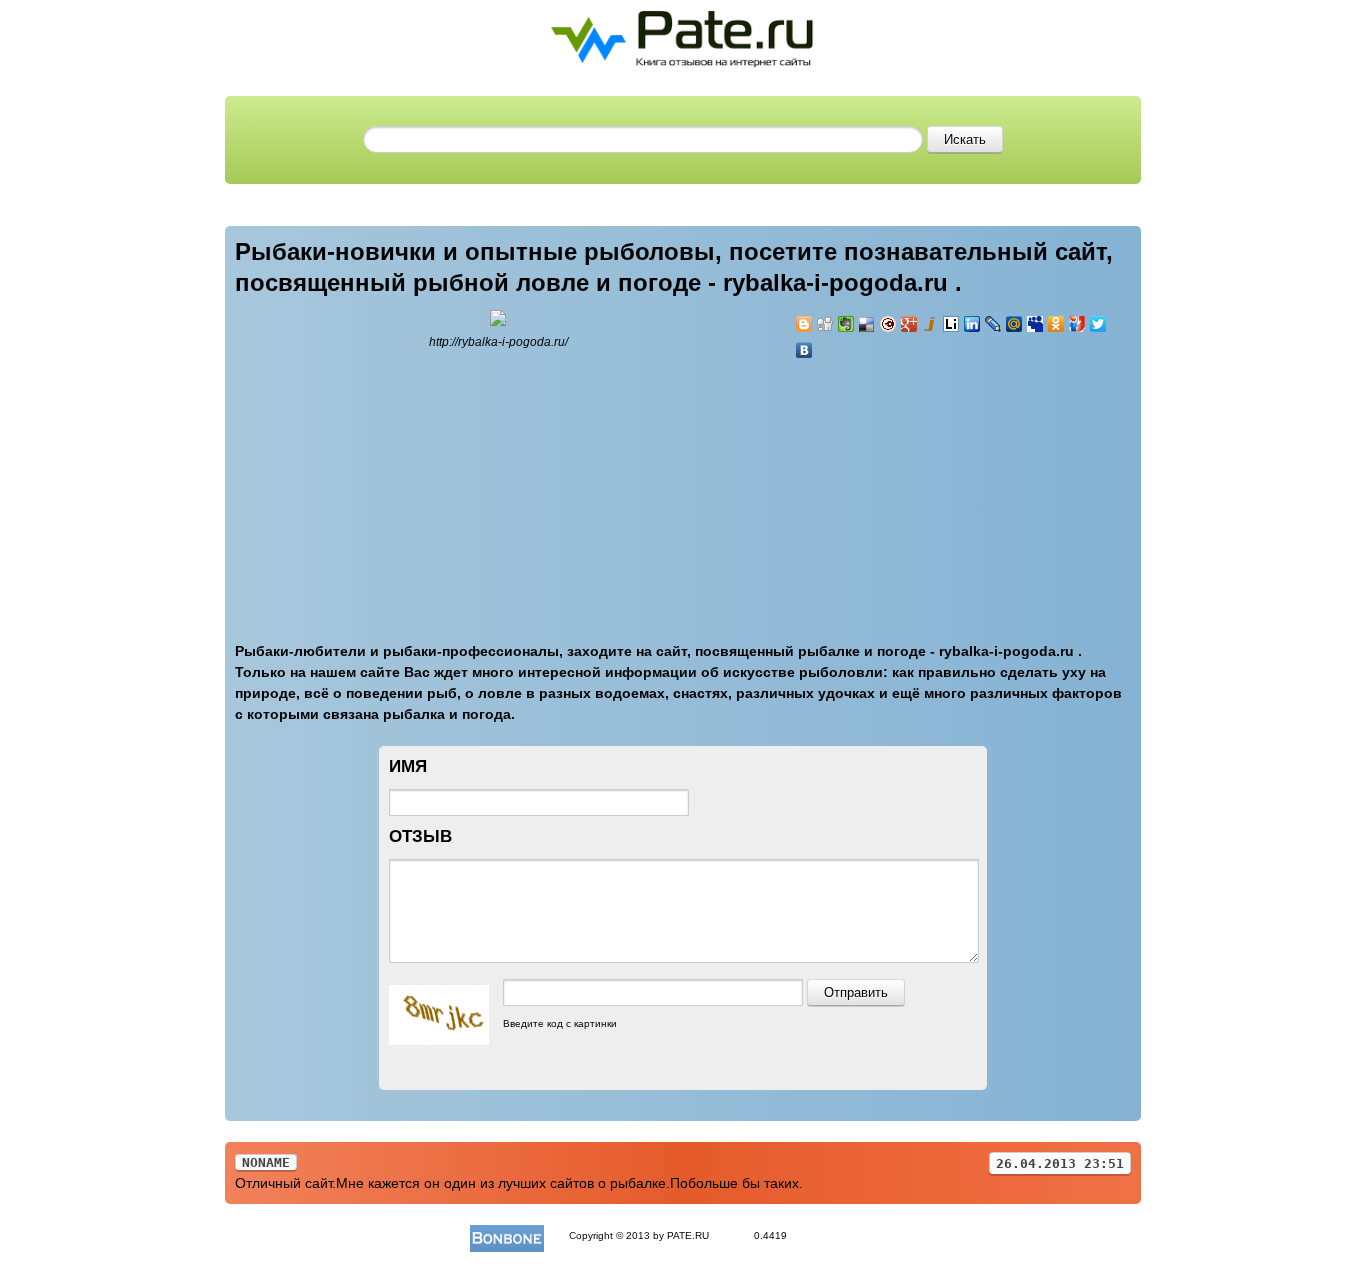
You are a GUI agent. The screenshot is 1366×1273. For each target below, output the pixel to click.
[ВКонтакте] (804, 350)
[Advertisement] (915, 489)
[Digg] (825, 324)
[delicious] (867, 324)
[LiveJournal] (993, 324)
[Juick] (930, 324)
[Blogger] (804, 324)
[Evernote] (846, 324)
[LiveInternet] (951, 324)
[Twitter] (1098, 324)
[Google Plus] (909, 324)
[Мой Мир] (1014, 324)
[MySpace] (1035, 324)
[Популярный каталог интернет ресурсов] (507, 1235)
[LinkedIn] (972, 324)
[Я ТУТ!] (1077, 324)
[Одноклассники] (1056, 324)
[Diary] (888, 324)
